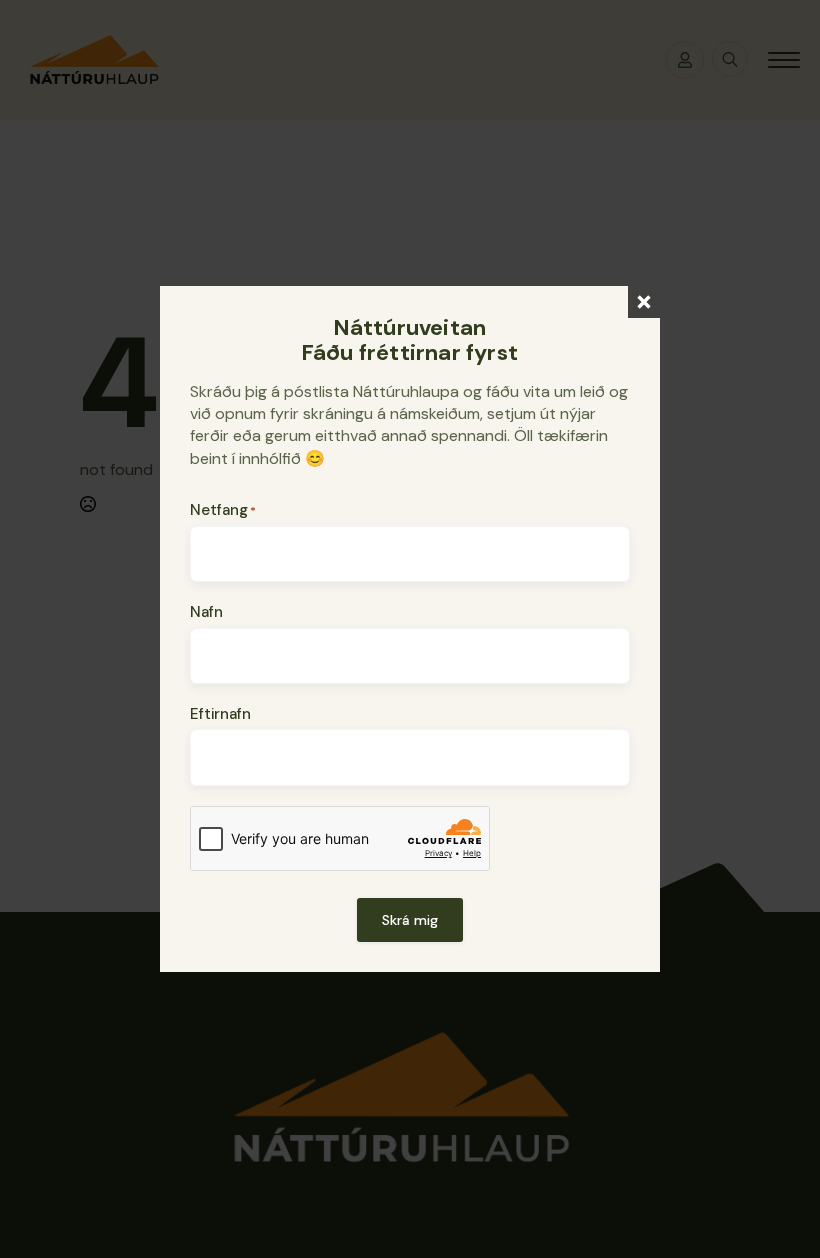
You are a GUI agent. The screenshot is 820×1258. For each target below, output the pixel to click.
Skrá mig (410, 920)
